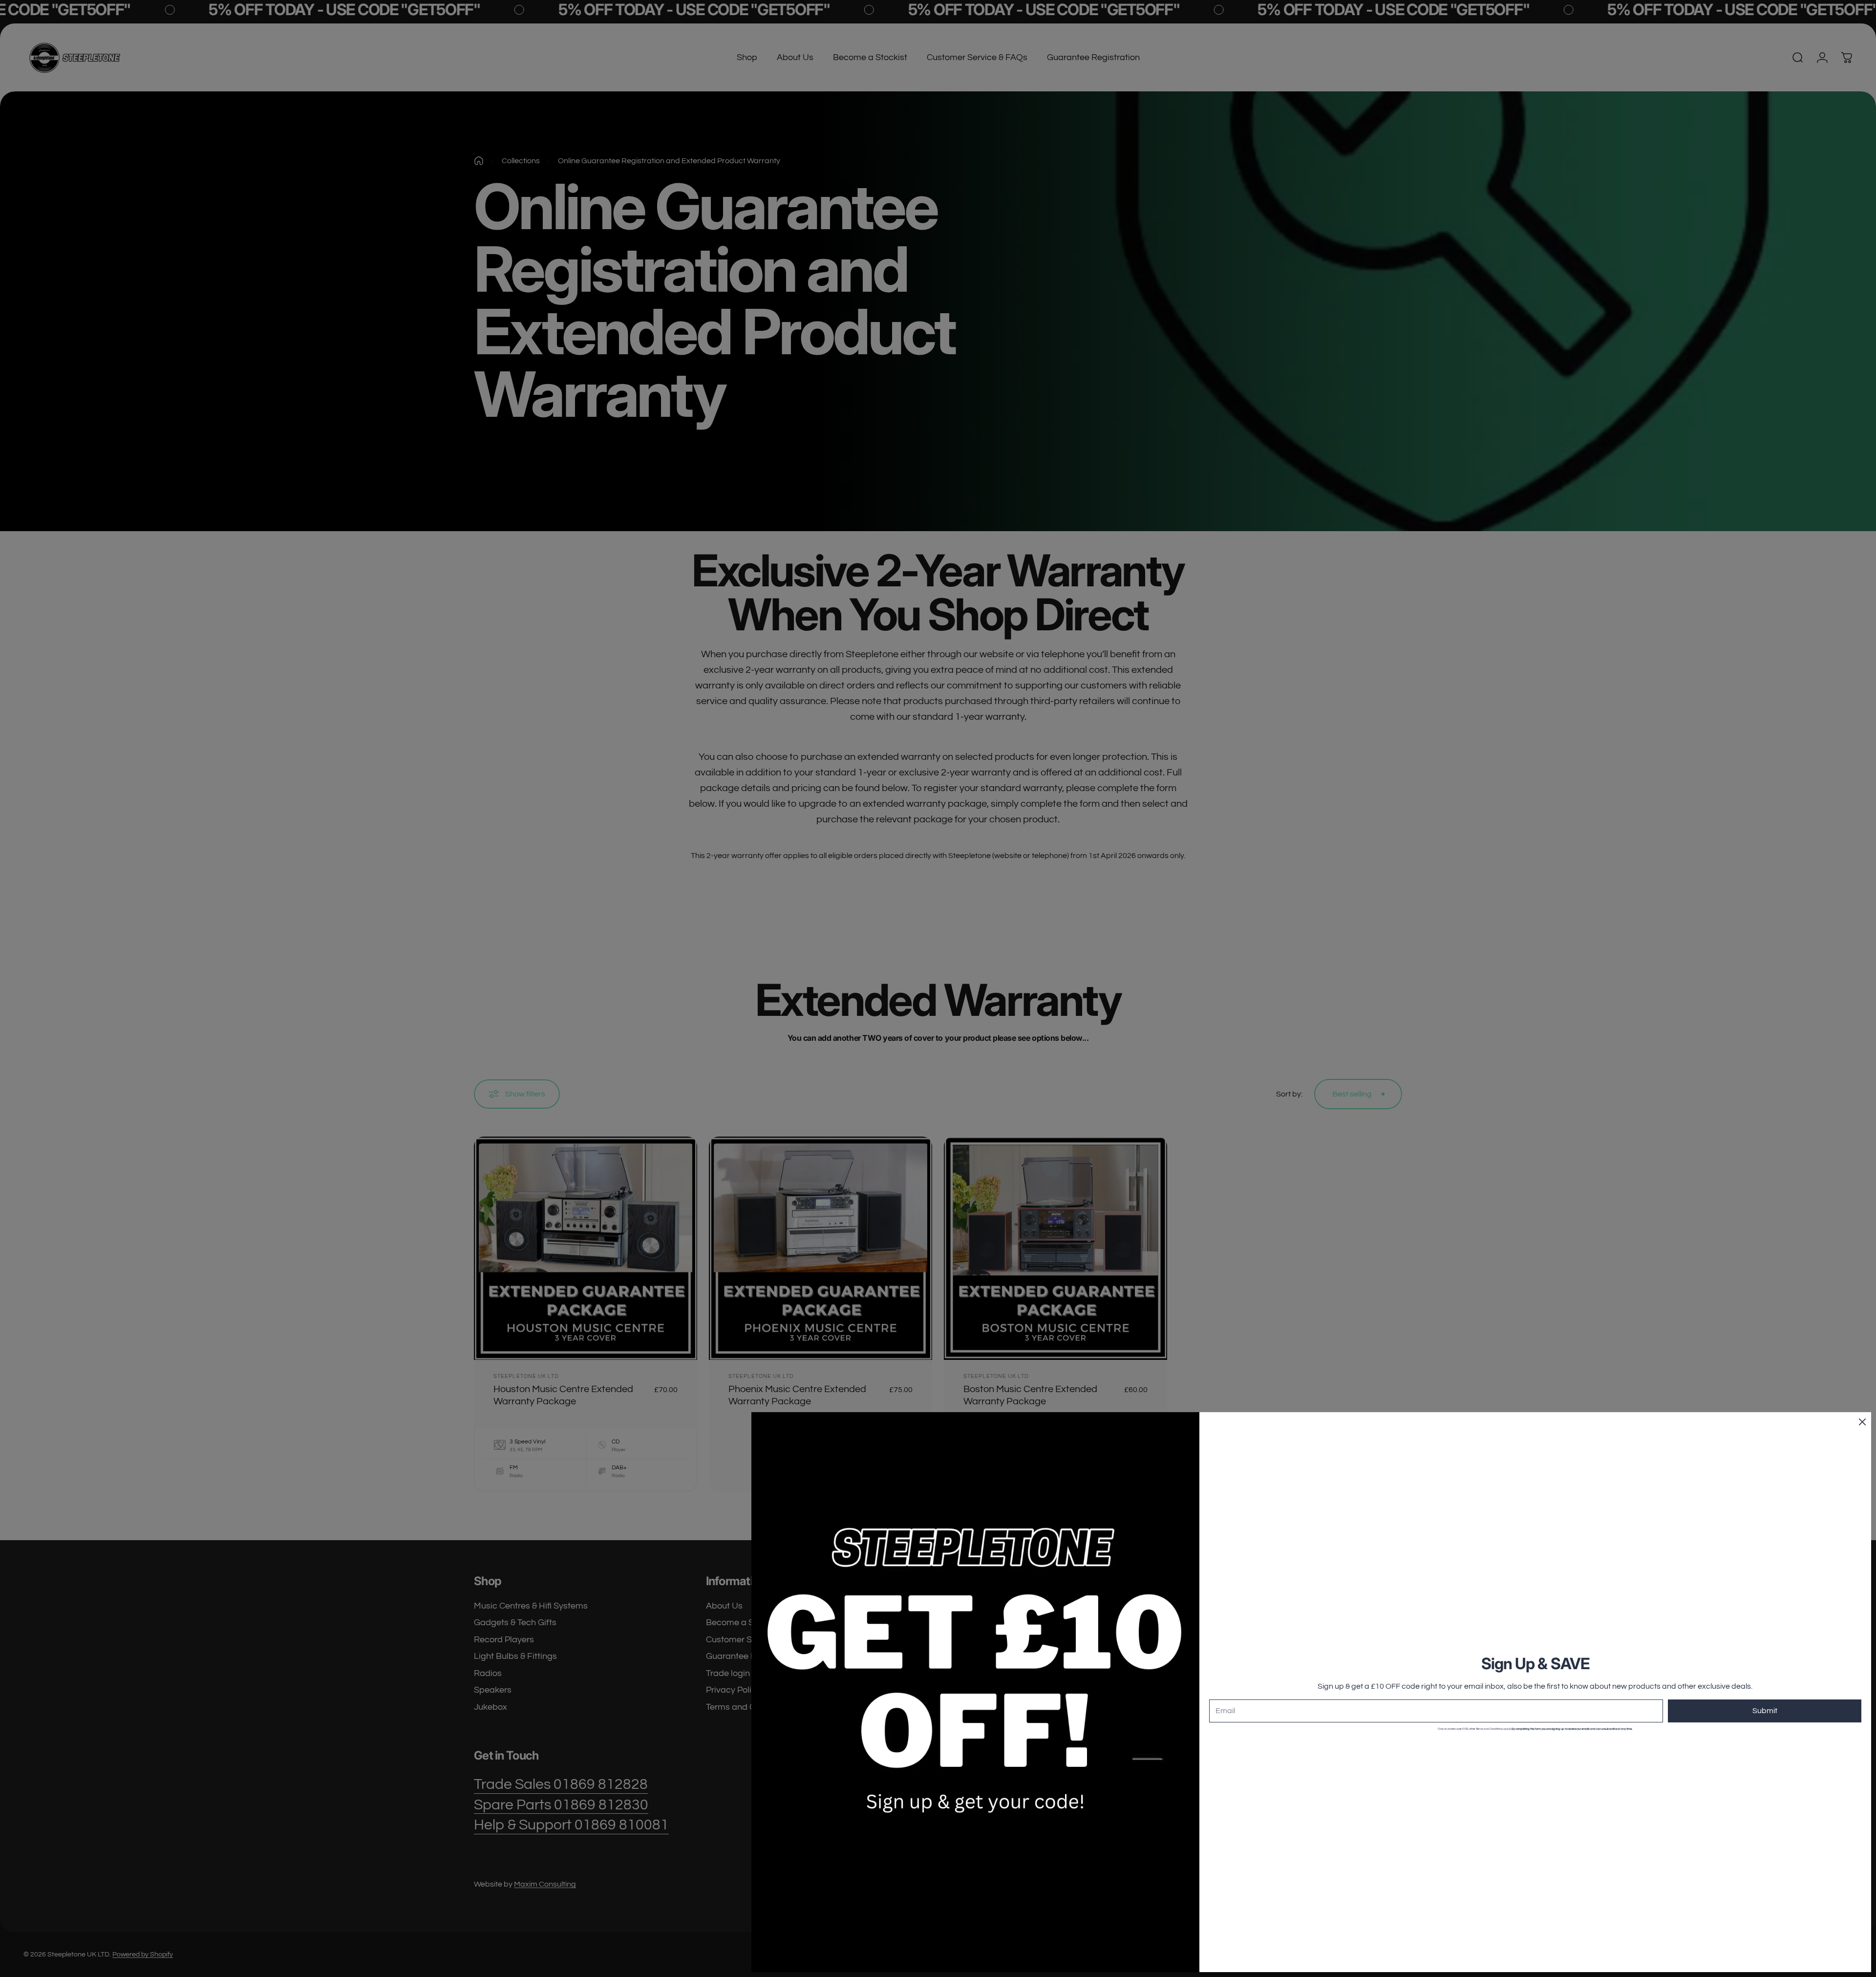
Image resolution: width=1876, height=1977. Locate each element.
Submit (1765, 1711)
